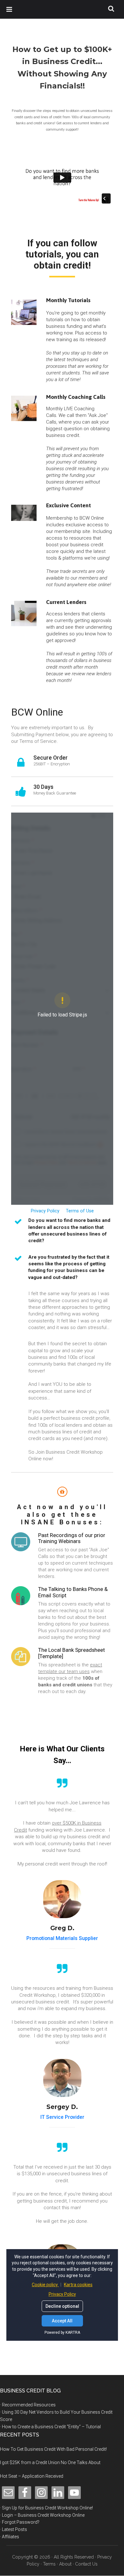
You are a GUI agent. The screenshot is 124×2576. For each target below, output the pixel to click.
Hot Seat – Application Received (32, 2476)
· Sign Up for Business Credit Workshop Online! (46, 2508)
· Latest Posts (14, 2529)
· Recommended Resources (28, 2405)
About (65, 2564)
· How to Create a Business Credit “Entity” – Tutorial (50, 2427)
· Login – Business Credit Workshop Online (42, 2515)
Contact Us (86, 2564)
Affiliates (10, 2537)
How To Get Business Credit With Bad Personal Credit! (53, 2449)
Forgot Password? (20, 2522)
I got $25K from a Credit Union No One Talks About (50, 2462)
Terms (49, 2564)
